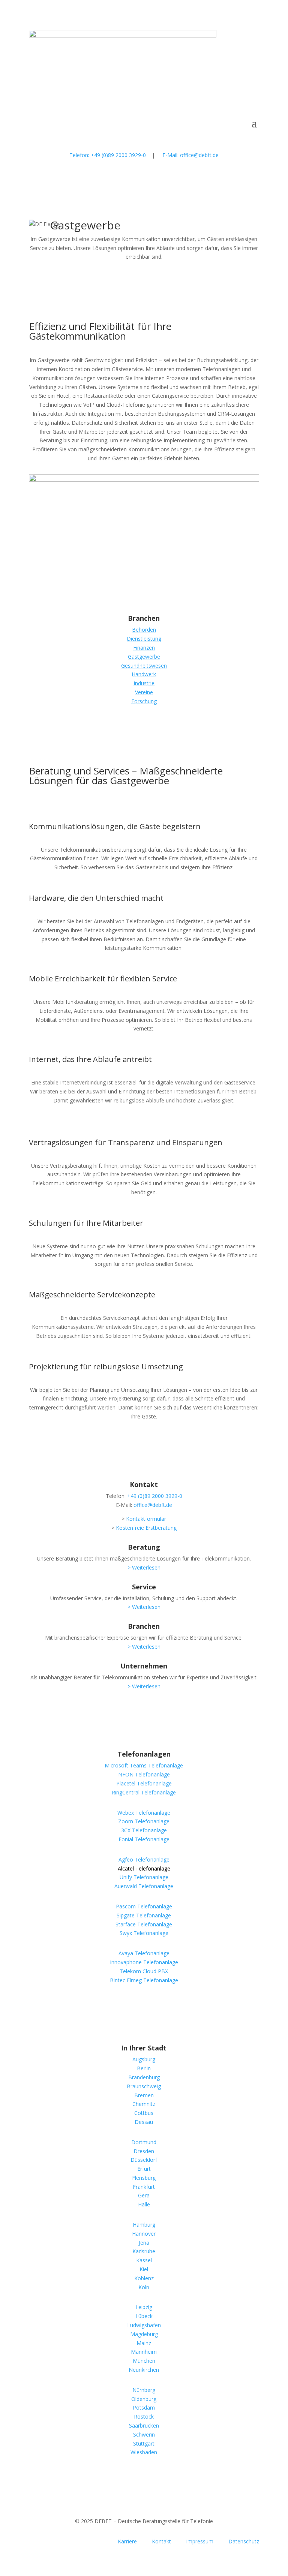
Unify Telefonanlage (144, 1877)
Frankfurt (144, 2187)
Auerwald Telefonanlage (144, 1886)
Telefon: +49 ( (108, 155)
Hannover (144, 2234)
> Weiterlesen (144, 1567)
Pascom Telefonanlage (144, 1906)
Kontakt (161, 2541)
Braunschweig (144, 2086)
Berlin (144, 2068)
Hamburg (144, 2225)
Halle (144, 2204)
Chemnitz (144, 2104)
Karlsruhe (144, 2251)
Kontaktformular (146, 1519)
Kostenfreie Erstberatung (146, 1528)
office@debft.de (153, 1505)
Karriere (127, 2541)
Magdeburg (144, 2334)
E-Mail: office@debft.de (190, 155)
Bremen (144, 2095)
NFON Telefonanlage (144, 1774)
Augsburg (144, 2059)
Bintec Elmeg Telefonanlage (144, 1980)
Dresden (144, 2151)
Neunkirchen (144, 2370)
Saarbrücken (144, 2425)
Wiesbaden (144, 2452)
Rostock (144, 2416)
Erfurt (144, 2169)
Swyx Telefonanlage (144, 1933)
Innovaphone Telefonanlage (144, 1962)
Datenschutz (244, 2541)
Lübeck (144, 2316)
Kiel (144, 2269)
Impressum (200, 2541)
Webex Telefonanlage (144, 1813)
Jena (144, 2243)
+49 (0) (155, 1496)
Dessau (144, 2122)
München (144, 2361)
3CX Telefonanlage (144, 1830)
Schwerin (144, 2434)
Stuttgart (144, 2443)
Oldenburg (144, 2399)
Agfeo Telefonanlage (144, 1859)
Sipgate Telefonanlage (144, 1915)
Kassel (144, 2260)
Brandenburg (144, 2077)
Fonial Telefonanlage (144, 1839)
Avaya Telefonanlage (144, 1953)
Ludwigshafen (144, 2325)
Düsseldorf (144, 2160)
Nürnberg (144, 2390)
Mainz (144, 2343)
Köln (144, 2287)
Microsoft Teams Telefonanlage (144, 1765)
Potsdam (144, 2408)
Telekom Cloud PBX (144, 1971)
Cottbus (144, 2113)
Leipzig (144, 2307)
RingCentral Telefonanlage (144, 1792)
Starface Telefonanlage (144, 1924)
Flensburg (144, 2178)
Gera (144, 2195)
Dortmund (144, 2142)
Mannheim (144, 2352)
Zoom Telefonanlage (144, 1821)
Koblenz (144, 2278)
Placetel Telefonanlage (144, 1783)
